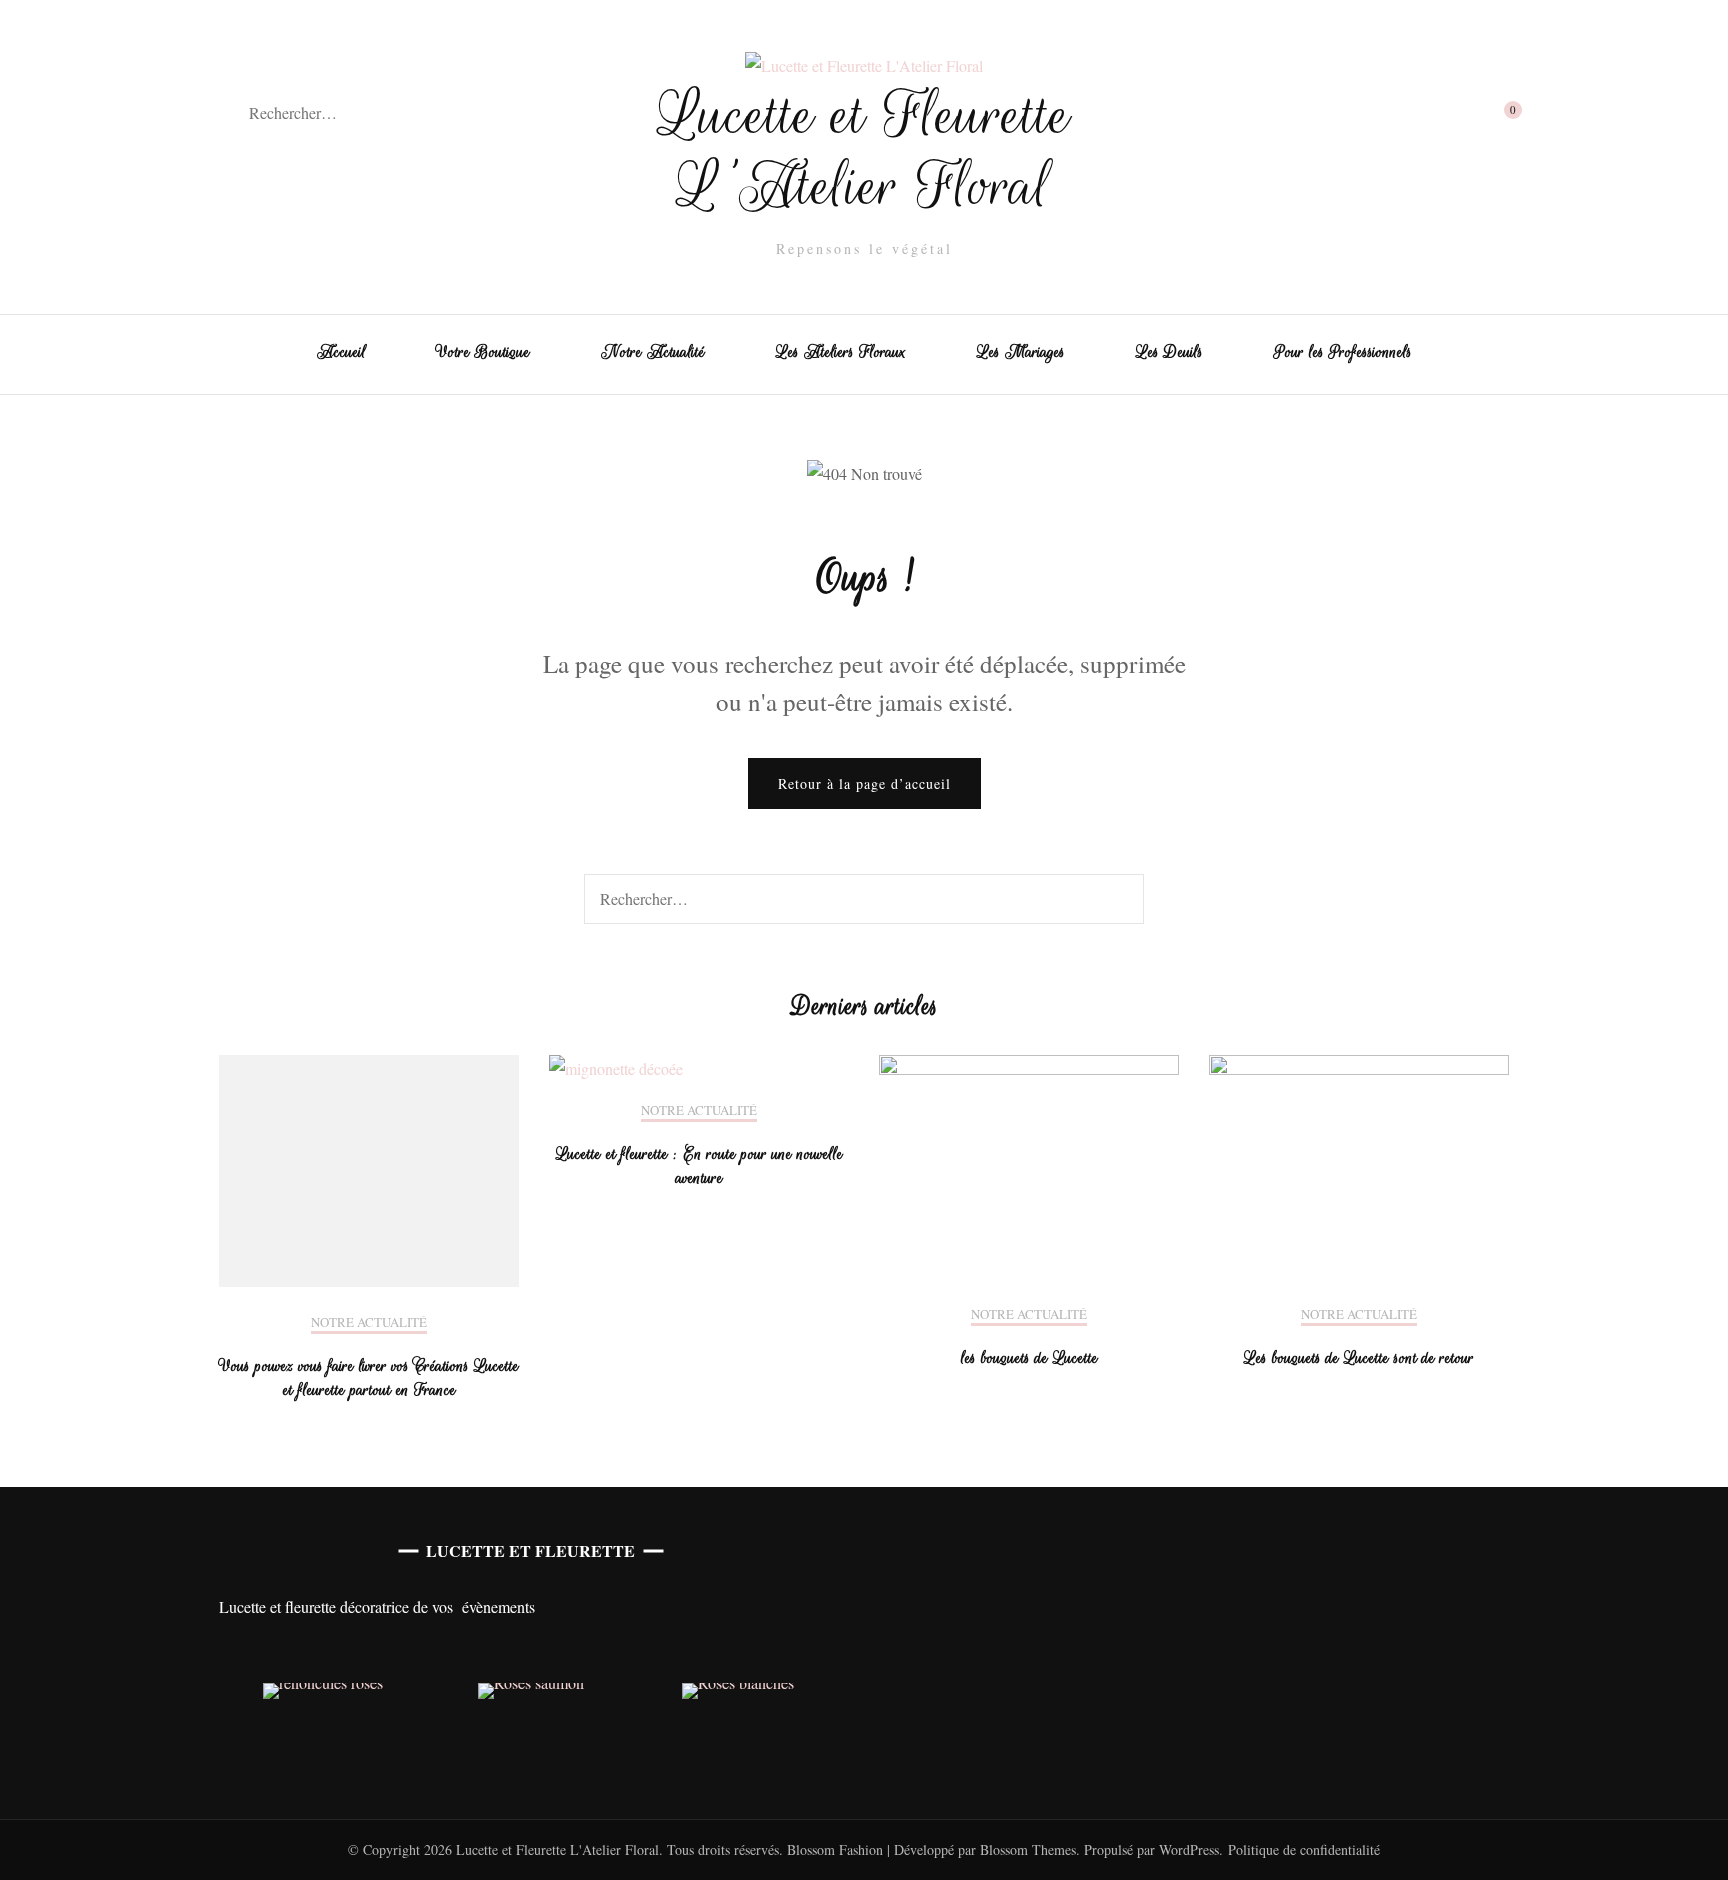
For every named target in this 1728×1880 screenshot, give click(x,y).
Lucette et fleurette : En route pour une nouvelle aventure (699, 1166)
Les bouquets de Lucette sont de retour (1359, 1358)
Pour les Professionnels (1343, 352)
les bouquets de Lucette (1029, 1358)
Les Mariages (1021, 352)
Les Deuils (1169, 352)
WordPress (1189, 1849)
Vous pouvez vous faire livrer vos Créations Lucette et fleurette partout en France (369, 1378)
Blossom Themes (1026, 1849)
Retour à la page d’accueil (864, 783)
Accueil (341, 352)
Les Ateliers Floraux (841, 352)
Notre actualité (369, 1323)
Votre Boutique (483, 352)
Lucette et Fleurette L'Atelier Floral (864, 150)
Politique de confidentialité (1304, 1849)
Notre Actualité (653, 352)
